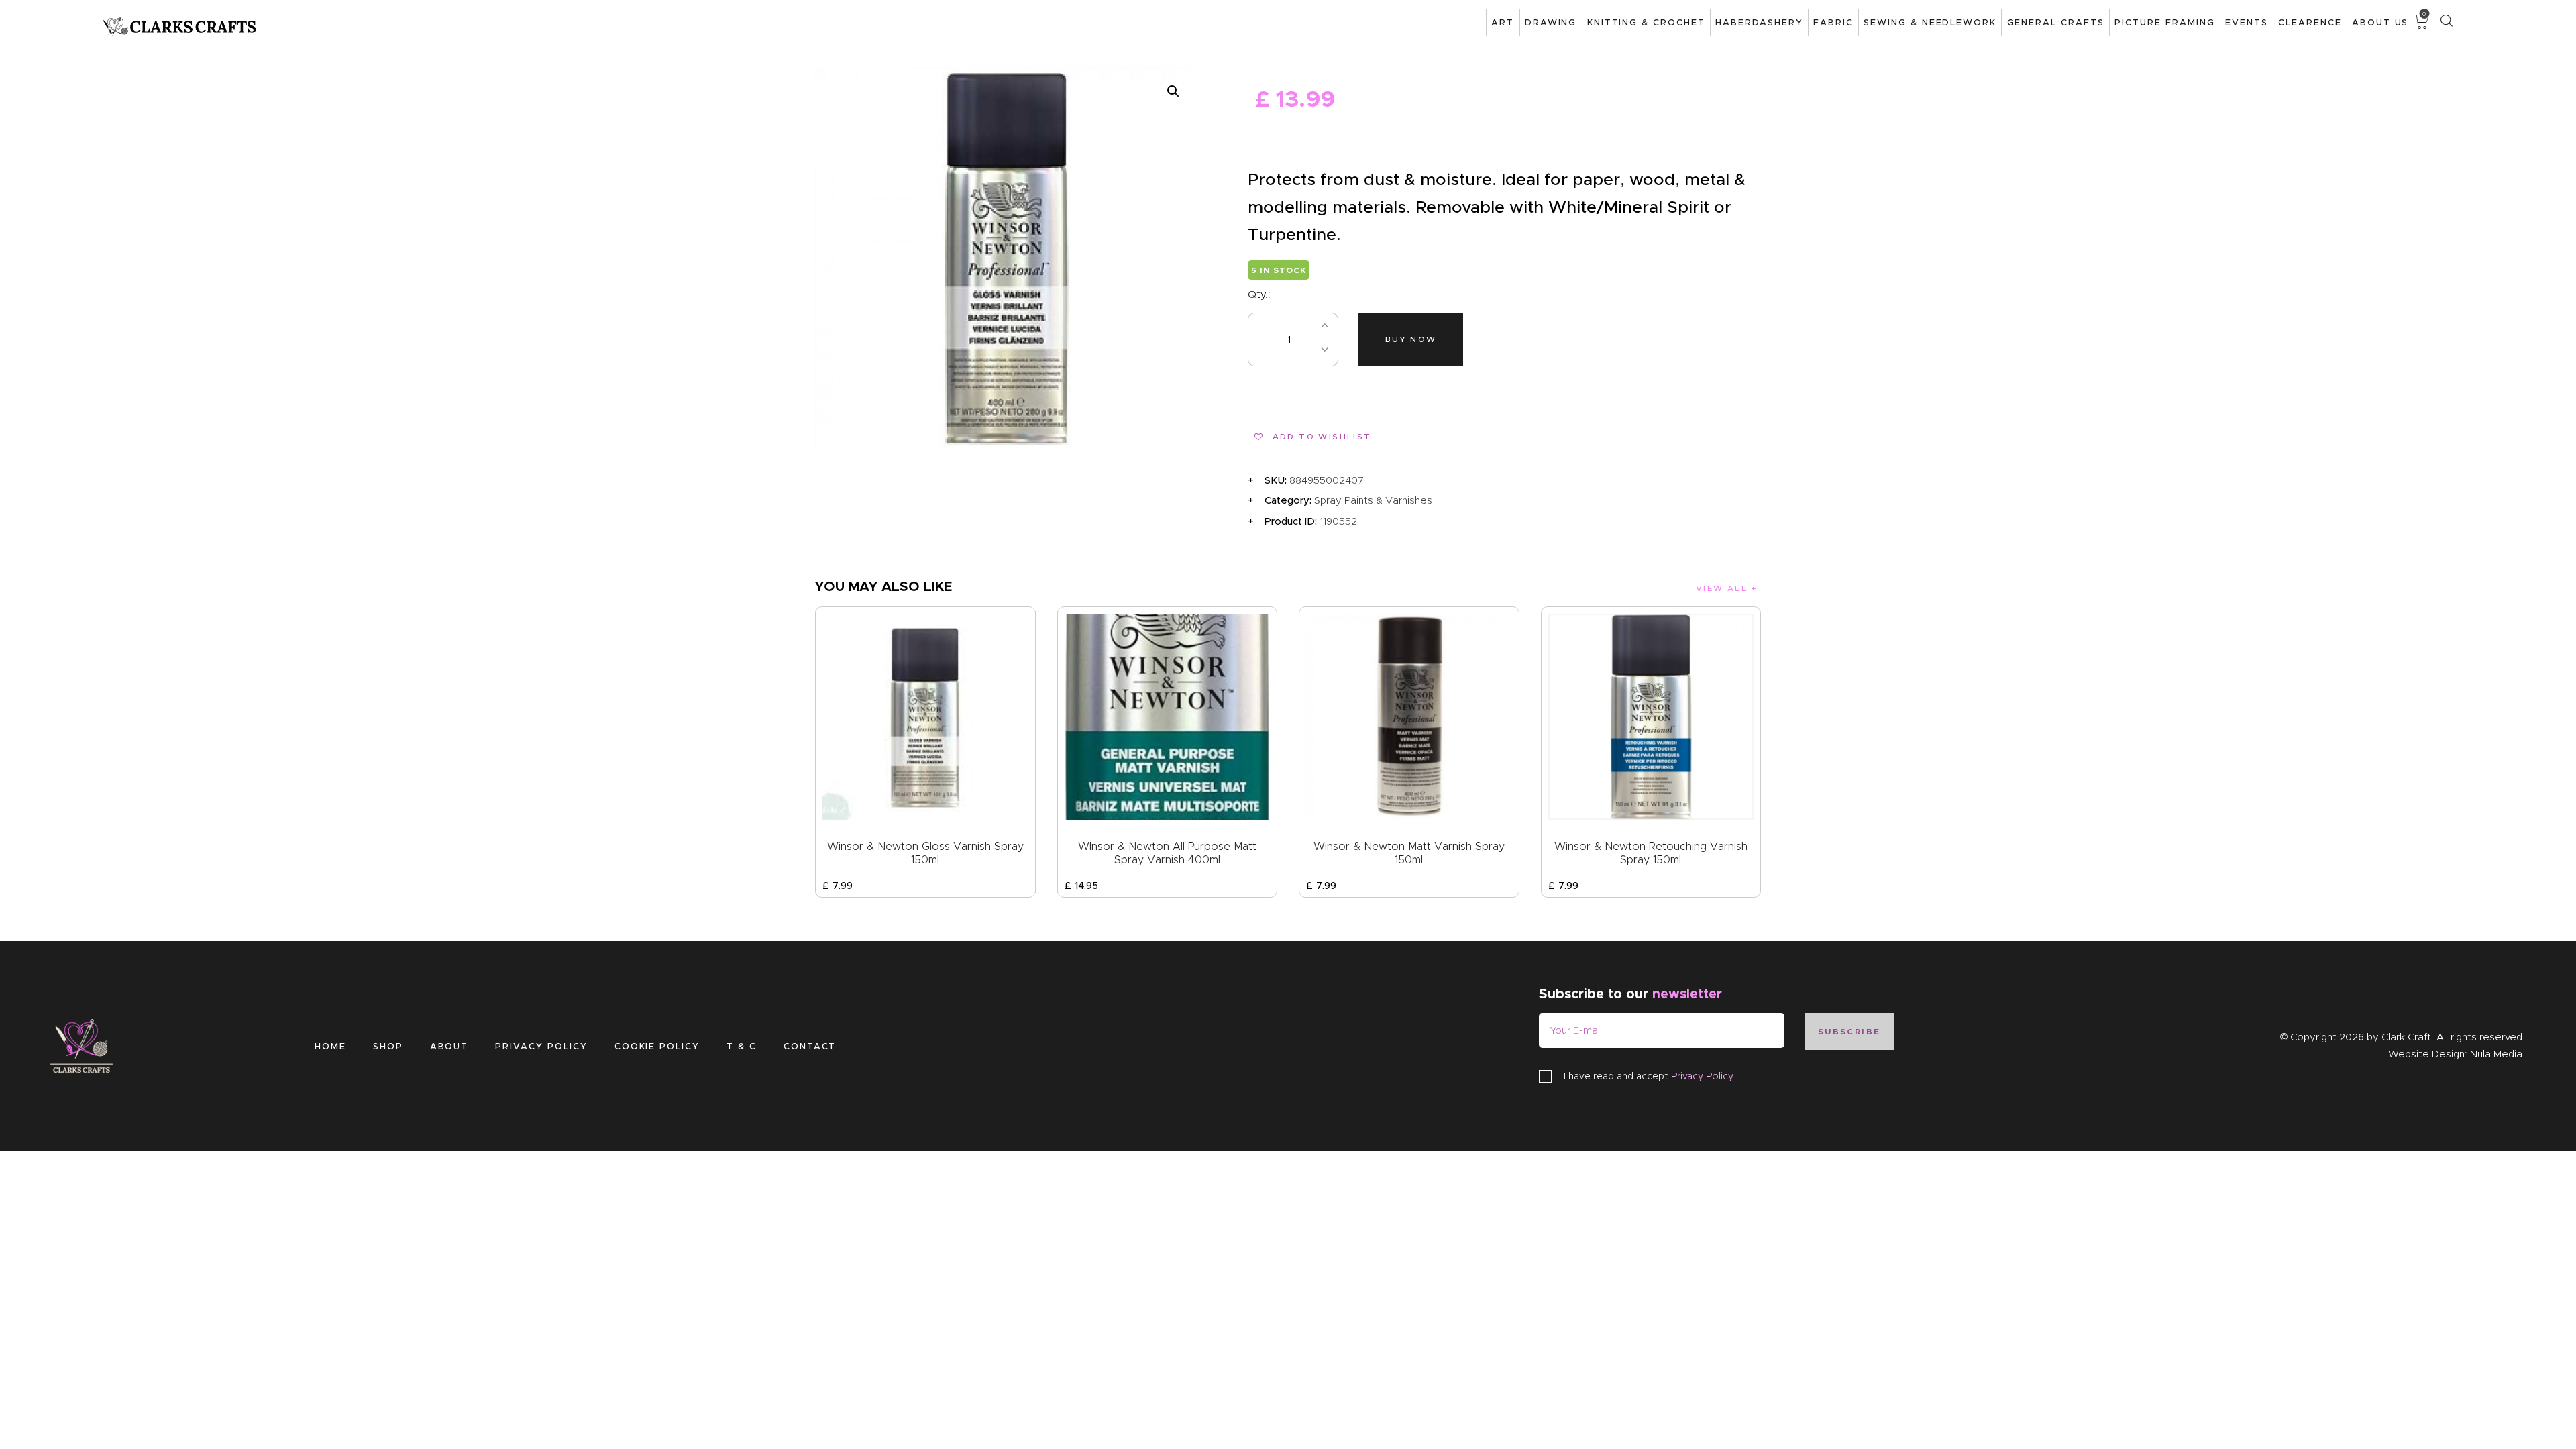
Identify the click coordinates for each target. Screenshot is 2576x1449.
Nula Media (2496, 1054)
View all (1722, 588)
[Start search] (2446, 21)
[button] (1173, 91)
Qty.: (1259, 294)
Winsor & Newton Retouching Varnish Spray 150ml (1651, 853)
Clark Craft (2406, 1037)
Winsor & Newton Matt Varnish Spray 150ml (1409, 853)
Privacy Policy (1702, 1076)
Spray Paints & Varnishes (1373, 500)
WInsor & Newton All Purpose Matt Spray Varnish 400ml (1167, 853)
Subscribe (1849, 1031)
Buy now (1411, 339)
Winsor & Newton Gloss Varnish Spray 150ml (925, 853)
